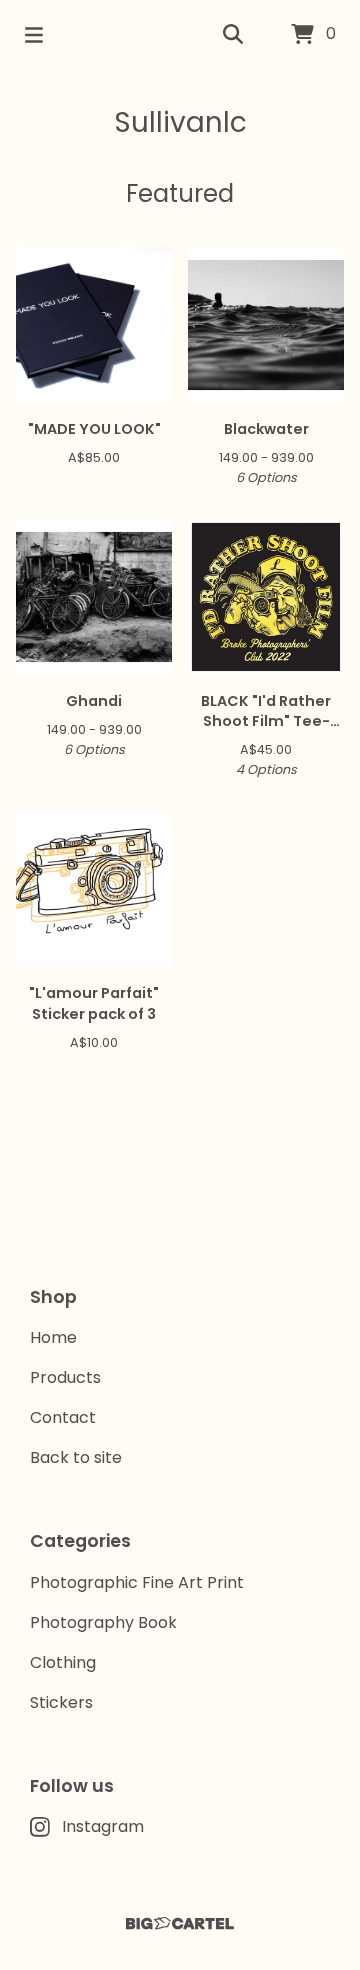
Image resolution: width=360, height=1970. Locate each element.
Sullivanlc (180, 122)
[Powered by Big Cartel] (180, 1923)
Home (53, 1337)
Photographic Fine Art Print (137, 1582)
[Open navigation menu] (34, 35)
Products (65, 1377)
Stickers (61, 1702)
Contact (63, 1417)
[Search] (233, 35)
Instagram (103, 1826)
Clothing (63, 1662)
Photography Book (103, 1622)
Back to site (76, 1457)
